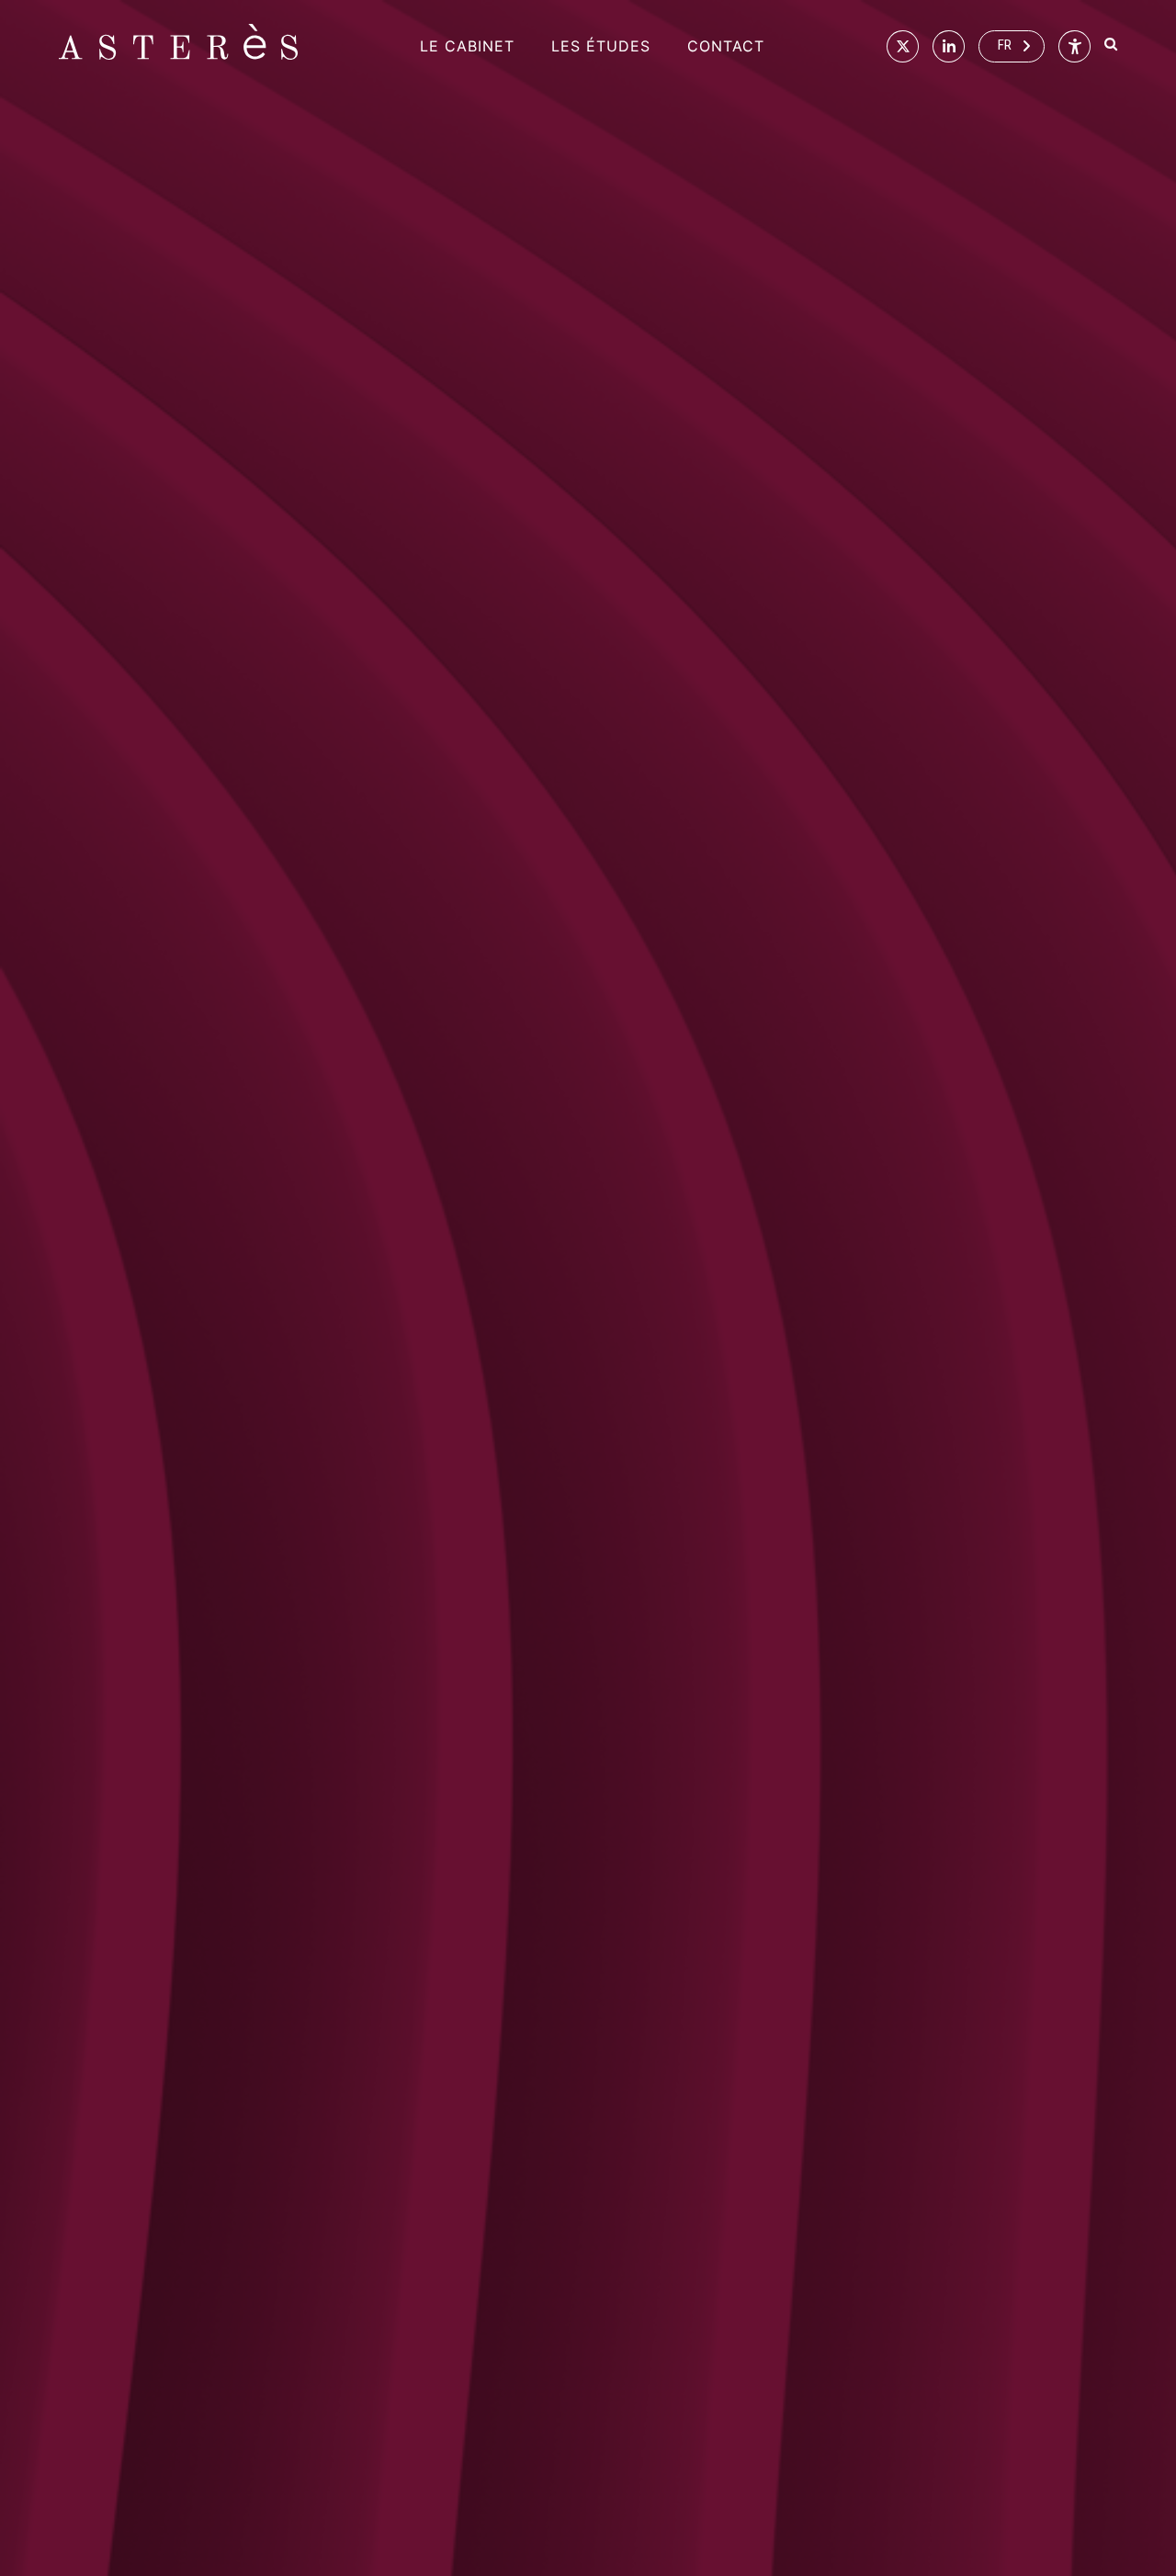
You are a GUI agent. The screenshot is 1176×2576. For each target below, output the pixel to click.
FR (1005, 45)
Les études (601, 46)
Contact (726, 46)
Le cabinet (467, 46)
